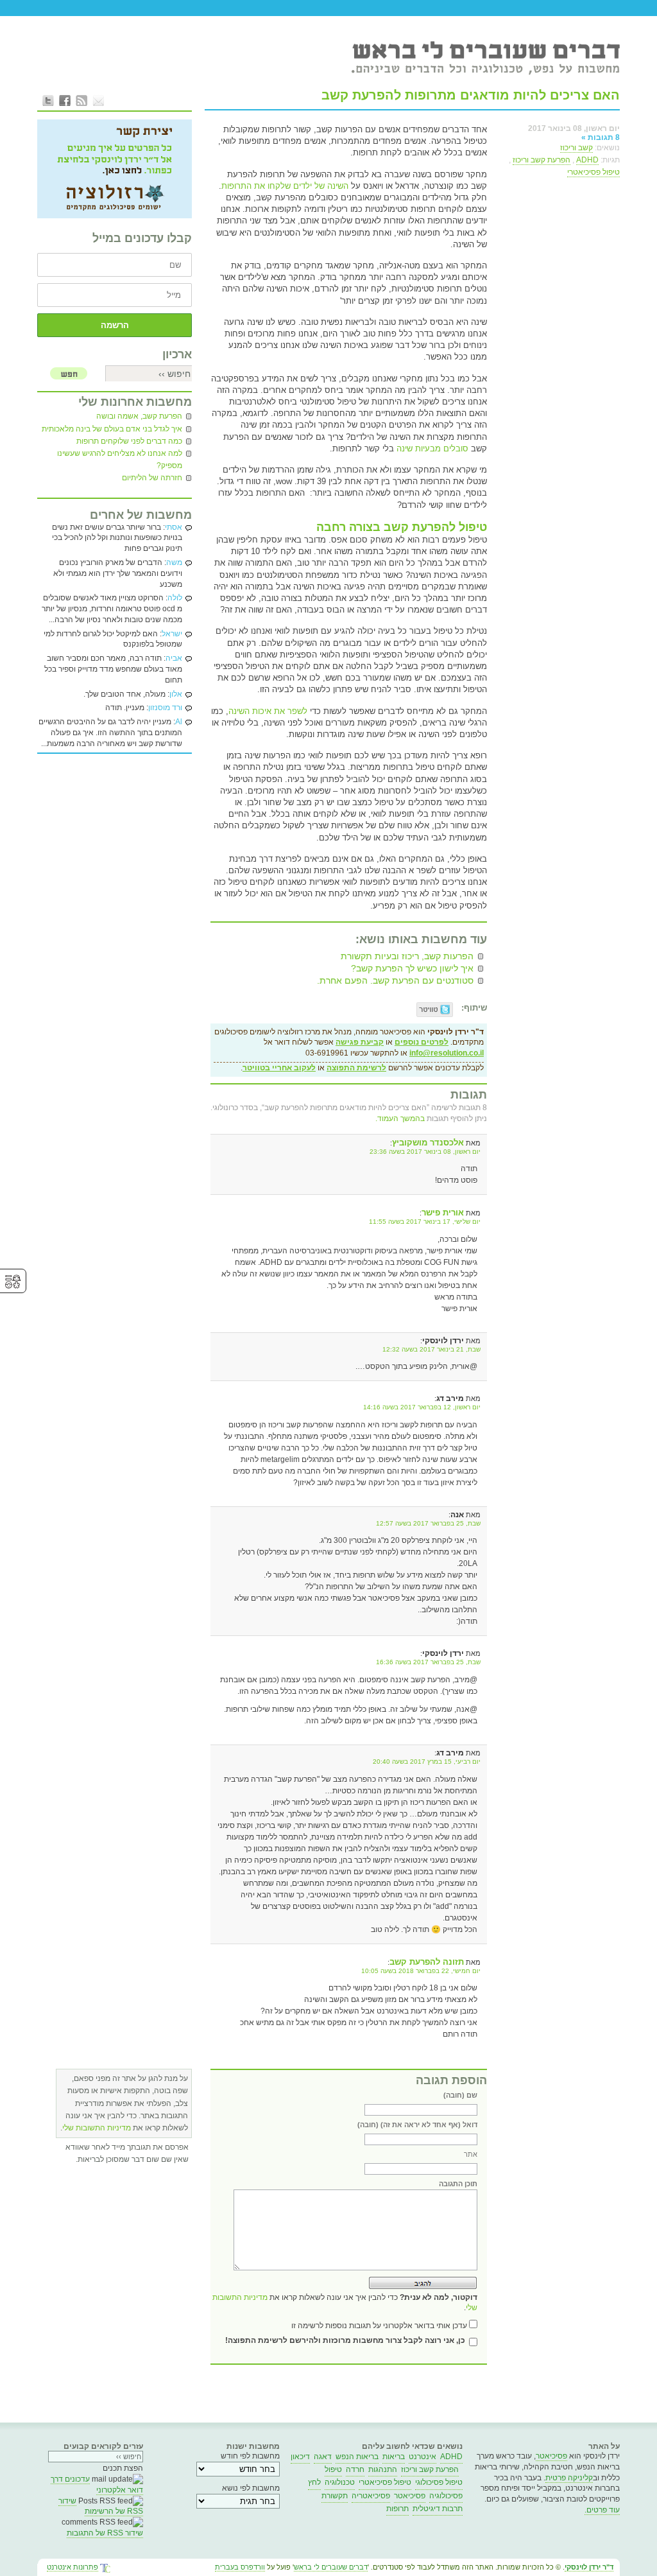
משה (174, 562)
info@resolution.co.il (447, 1053)
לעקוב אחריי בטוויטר (279, 1068)
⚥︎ (13, 1282)
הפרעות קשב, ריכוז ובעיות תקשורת (407, 956)
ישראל (172, 634)
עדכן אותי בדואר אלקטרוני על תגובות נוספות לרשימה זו (379, 2326)
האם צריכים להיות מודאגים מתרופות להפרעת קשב (471, 95)
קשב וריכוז (576, 148)
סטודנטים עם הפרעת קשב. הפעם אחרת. (395, 980)
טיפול (333, 2469)
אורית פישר (443, 1213)
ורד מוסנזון (165, 708)
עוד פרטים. (602, 2510)
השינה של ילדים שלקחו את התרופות (285, 186)
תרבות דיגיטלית (438, 2509)
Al (179, 722)
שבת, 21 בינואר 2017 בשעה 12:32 (431, 1349)
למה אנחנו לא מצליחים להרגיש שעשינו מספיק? (120, 459)
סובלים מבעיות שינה (431, 448)
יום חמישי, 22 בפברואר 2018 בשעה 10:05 (421, 1971)
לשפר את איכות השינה (268, 711)
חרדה (355, 2469)
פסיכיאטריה (371, 2496)
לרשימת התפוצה (356, 1068)
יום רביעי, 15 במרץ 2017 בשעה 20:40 (427, 1762)
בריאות (394, 2457)
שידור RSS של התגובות (105, 2533)
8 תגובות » (601, 137)
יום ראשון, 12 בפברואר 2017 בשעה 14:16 (422, 1407)
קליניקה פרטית (569, 2478)
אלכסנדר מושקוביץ (428, 1143)
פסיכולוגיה (446, 2496)
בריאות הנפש (357, 2457)
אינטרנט (422, 2457)
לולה (175, 598)
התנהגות (383, 2469)
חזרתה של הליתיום (152, 478)
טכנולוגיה (340, 2482)
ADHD (587, 160)
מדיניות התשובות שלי (97, 2128)
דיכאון (300, 2457)
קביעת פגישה (360, 1042)
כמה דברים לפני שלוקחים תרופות (129, 441)
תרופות (397, 2509)
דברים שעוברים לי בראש (331, 2567)
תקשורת (335, 2496)
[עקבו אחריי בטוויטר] (48, 100)
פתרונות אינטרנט (73, 2567)
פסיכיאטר (551, 2456)
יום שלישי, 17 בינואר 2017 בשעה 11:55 (425, 1222)
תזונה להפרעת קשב (427, 1962)
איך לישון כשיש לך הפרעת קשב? (412, 968)
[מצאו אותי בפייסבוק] (65, 100)
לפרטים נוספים (422, 1042)
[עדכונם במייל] (98, 100)
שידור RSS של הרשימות (101, 2506)
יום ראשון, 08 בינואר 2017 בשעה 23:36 (425, 1152)
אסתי (174, 527)
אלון (176, 694)
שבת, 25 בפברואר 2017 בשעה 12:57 (428, 1523)
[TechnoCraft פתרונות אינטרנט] (105, 2569)
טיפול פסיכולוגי (439, 2482)
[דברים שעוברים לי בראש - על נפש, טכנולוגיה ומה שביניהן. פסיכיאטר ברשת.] (485, 57)
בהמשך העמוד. (400, 1118)
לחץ (314, 2482)
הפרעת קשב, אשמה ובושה (139, 416)
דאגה (323, 2457)
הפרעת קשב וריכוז (542, 160)
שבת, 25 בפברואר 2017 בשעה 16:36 (428, 1662)
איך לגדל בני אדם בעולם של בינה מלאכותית (112, 429)
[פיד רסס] (81, 100)
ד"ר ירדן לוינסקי (589, 2567)
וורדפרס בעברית (240, 2567)
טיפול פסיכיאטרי (593, 172)
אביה (174, 658)
